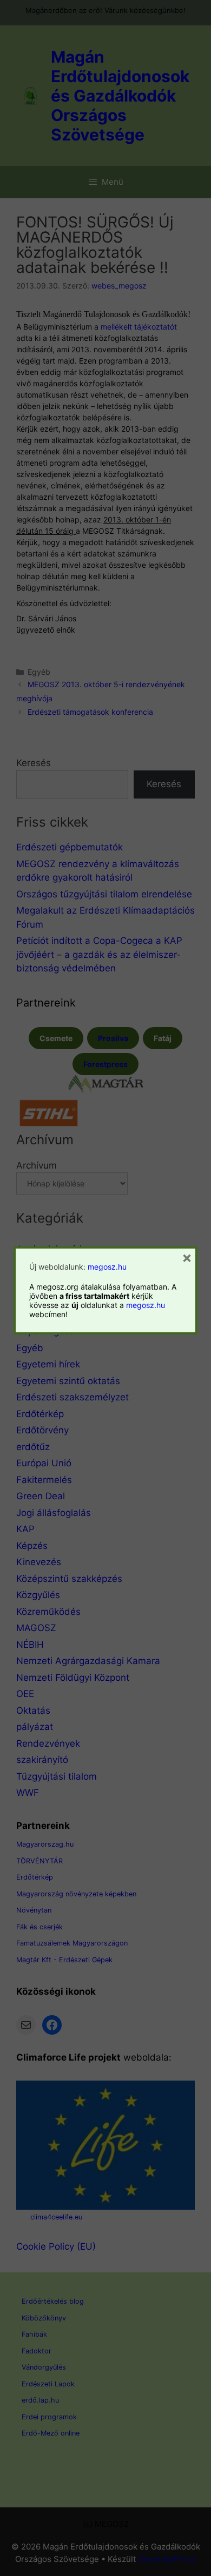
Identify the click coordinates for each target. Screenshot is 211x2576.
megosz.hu (107, 1267)
